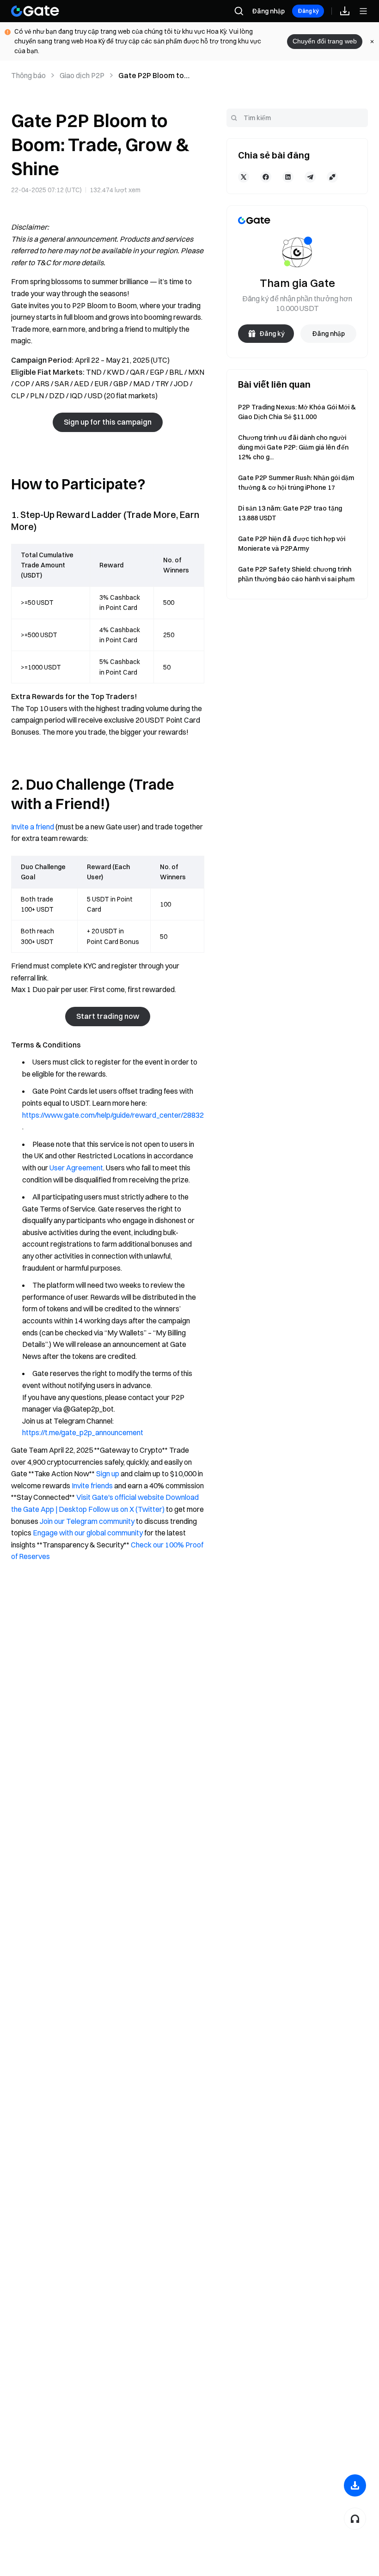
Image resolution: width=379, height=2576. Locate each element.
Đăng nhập (268, 11)
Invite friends (92, 1486)
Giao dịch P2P (82, 75)
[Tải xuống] (355, 2485)
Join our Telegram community (87, 1521)
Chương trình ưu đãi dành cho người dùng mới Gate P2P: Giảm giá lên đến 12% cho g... (293, 447)
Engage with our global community (88, 1533)
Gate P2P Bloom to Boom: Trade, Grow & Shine (156, 76)
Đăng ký (308, 11)
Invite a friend (33, 827)
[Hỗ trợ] (355, 2519)
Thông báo (28, 75)
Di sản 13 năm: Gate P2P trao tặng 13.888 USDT (290, 513)
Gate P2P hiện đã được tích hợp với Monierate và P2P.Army (292, 544)
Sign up (108, 1474)
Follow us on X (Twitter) (126, 1509)
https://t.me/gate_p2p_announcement (83, 1432)
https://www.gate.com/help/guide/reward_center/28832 (113, 1115)
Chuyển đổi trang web (325, 41)
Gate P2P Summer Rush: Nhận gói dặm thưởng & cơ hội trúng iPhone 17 (296, 483)
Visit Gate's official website (120, 1497)
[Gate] (35, 11)
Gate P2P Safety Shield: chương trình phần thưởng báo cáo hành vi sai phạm (296, 574)
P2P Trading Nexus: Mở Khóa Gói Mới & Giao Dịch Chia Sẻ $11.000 (297, 412)
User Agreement (76, 1168)
